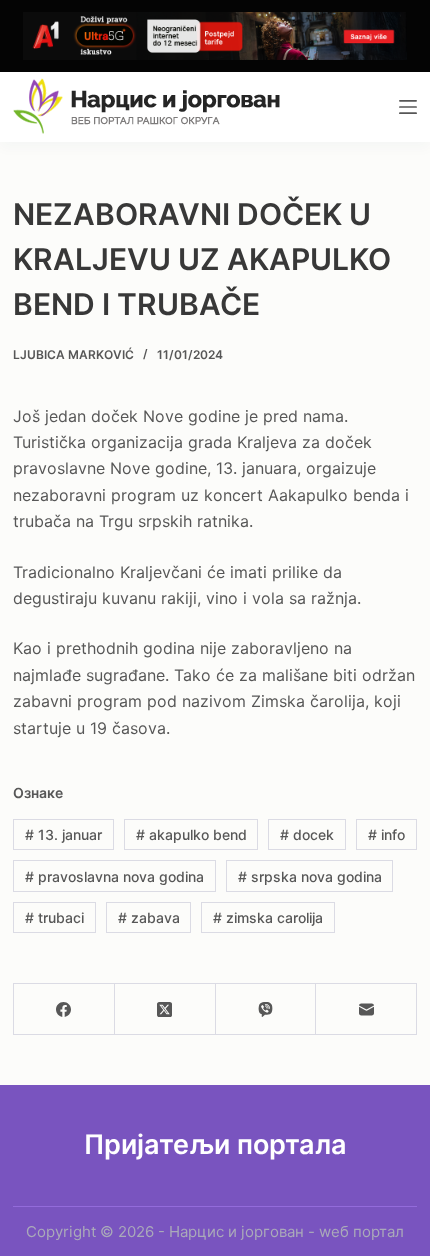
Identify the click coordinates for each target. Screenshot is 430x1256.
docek (307, 834)
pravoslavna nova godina (114, 876)
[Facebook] (64, 1009)
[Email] (366, 1009)
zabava (149, 917)
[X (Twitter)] (165, 1009)
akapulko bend (191, 834)
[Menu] (408, 107)
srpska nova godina (310, 876)
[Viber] (266, 1009)
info (386, 834)
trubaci (54, 917)
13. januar (63, 834)
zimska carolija (268, 917)
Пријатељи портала (215, 1144)
